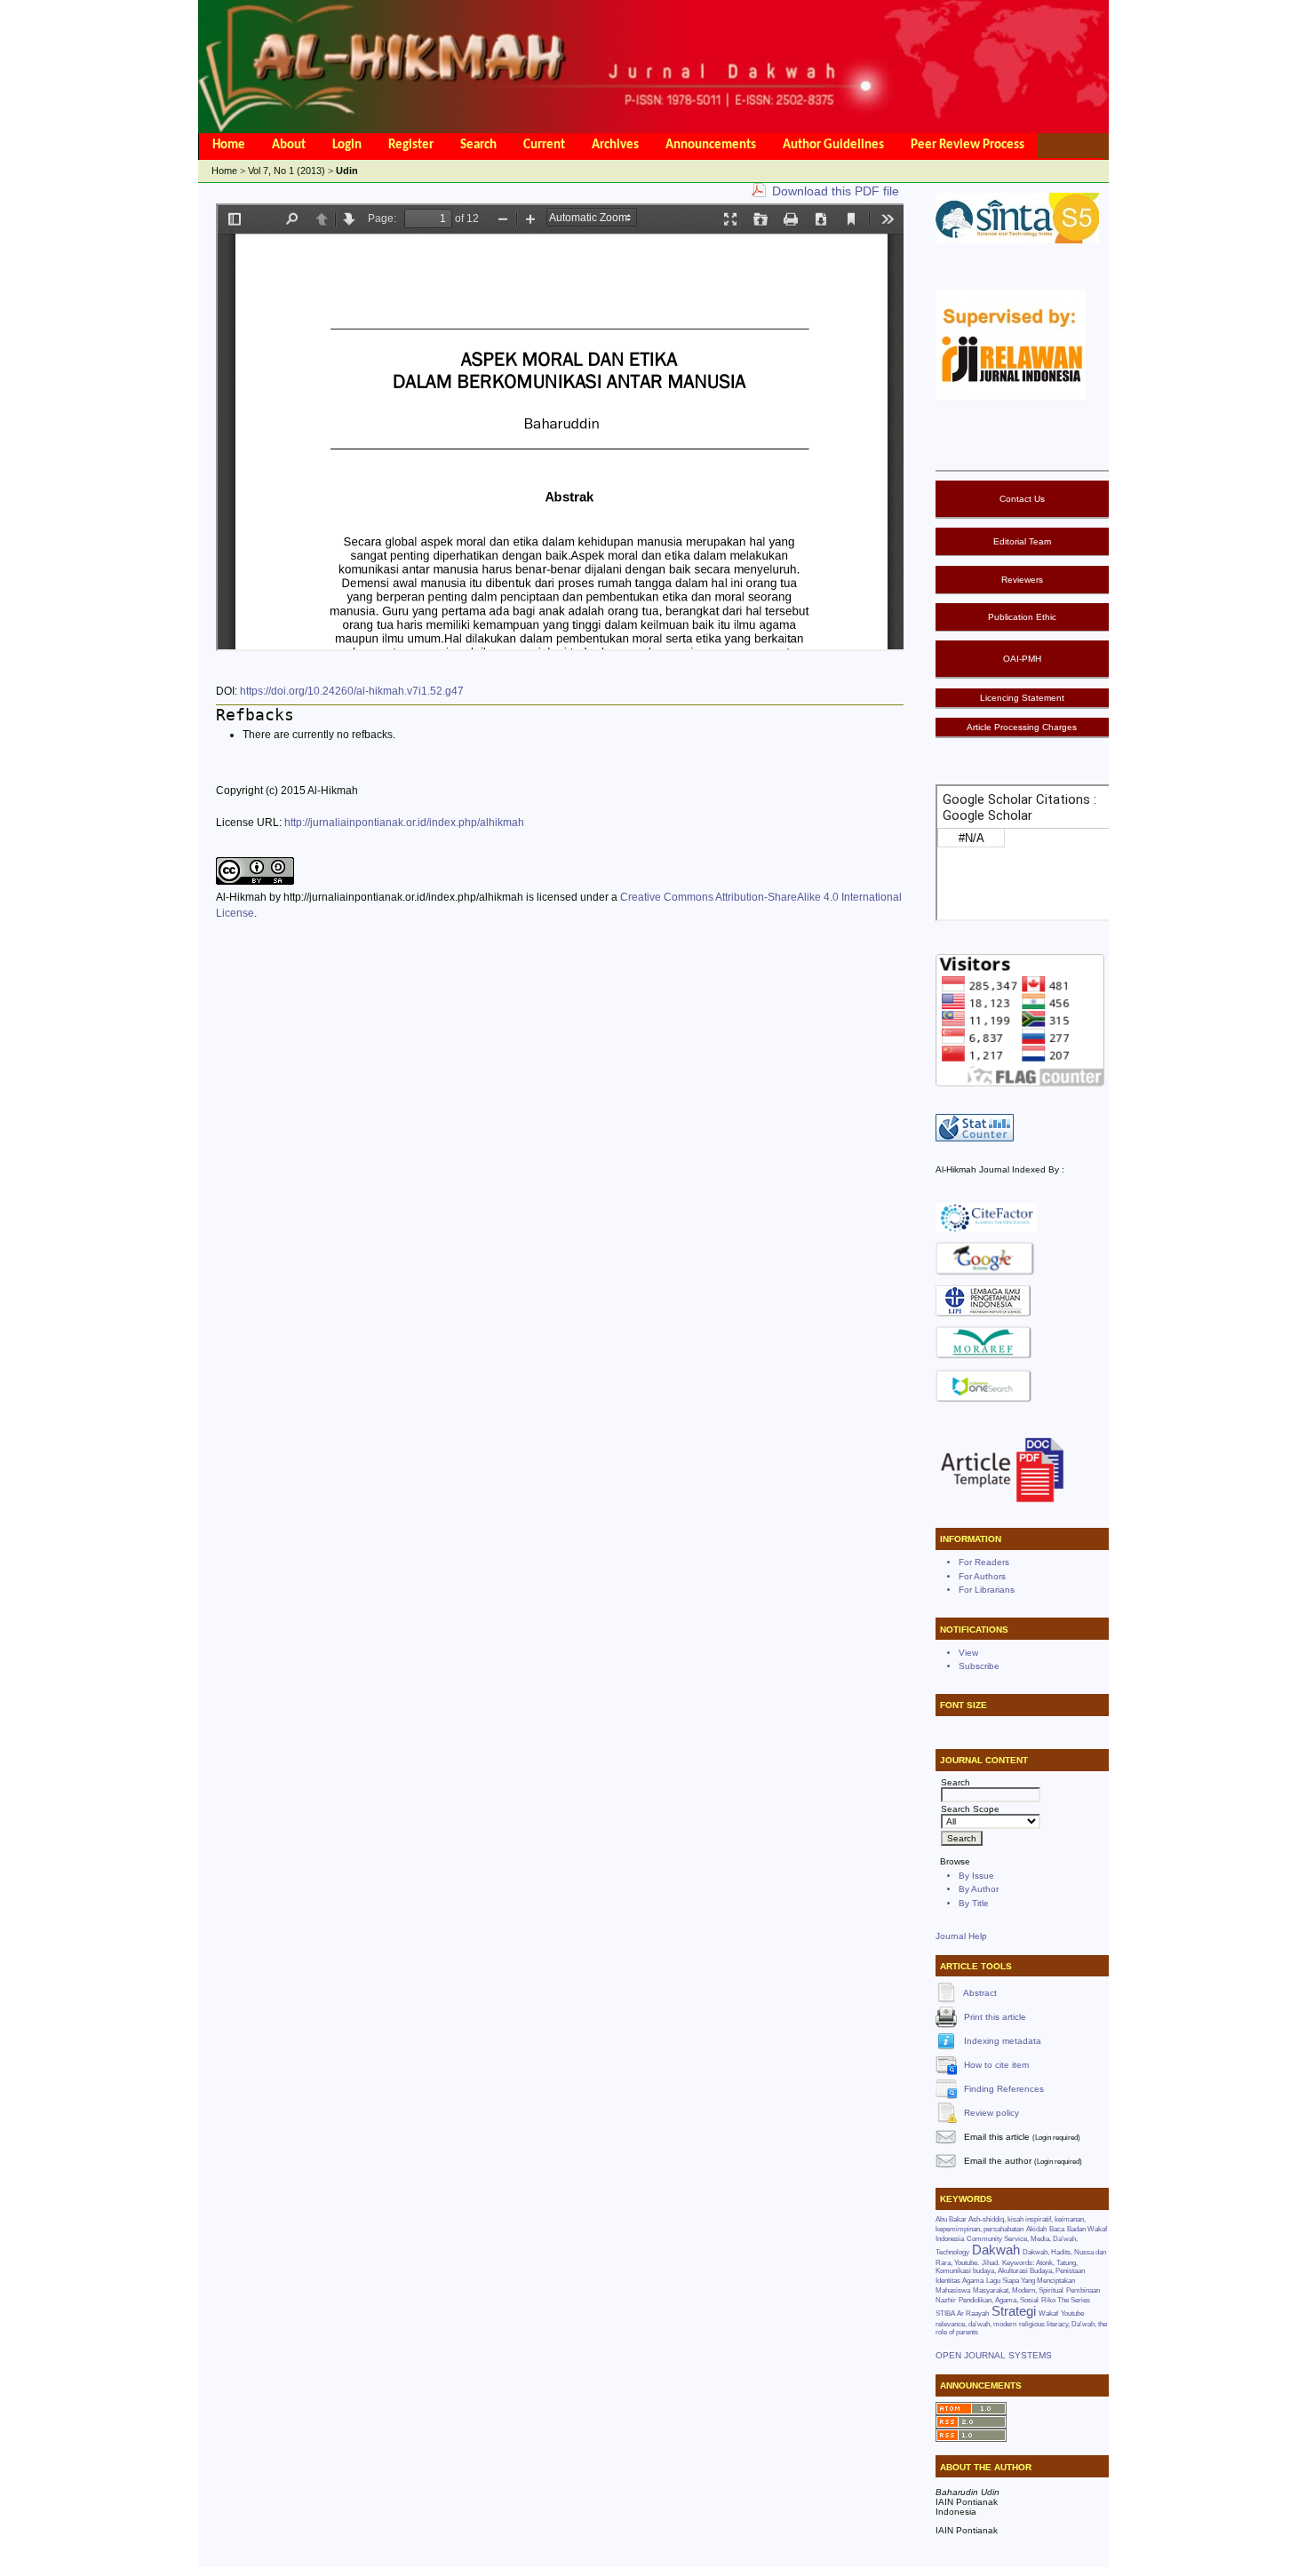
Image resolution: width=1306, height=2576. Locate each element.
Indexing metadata (1003, 2040)
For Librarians (987, 1590)
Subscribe (979, 1666)
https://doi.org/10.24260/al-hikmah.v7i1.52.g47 (352, 691)
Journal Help (961, 1936)
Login (347, 145)
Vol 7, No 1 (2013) (287, 171)
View (968, 1653)
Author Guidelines (833, 145)
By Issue (976, 1876)
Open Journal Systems (994, 2355)
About (289, 145)
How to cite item (996, 2064)
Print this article (995, 2016)
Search (478, 145)
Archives (615, 145)
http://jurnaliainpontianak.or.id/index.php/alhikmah (404, 823)
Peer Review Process (968, 145)
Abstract (980, 1992)
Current (544, 145)
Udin (347, 171)
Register (411, 145)
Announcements (711, 145)
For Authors (982, 1576)
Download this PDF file (836, 191)
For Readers (984, 1562)
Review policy (991, 2112)
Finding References (1004, 2088)
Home (229, 145)
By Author (979, 1889)
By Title (974, 1903)
